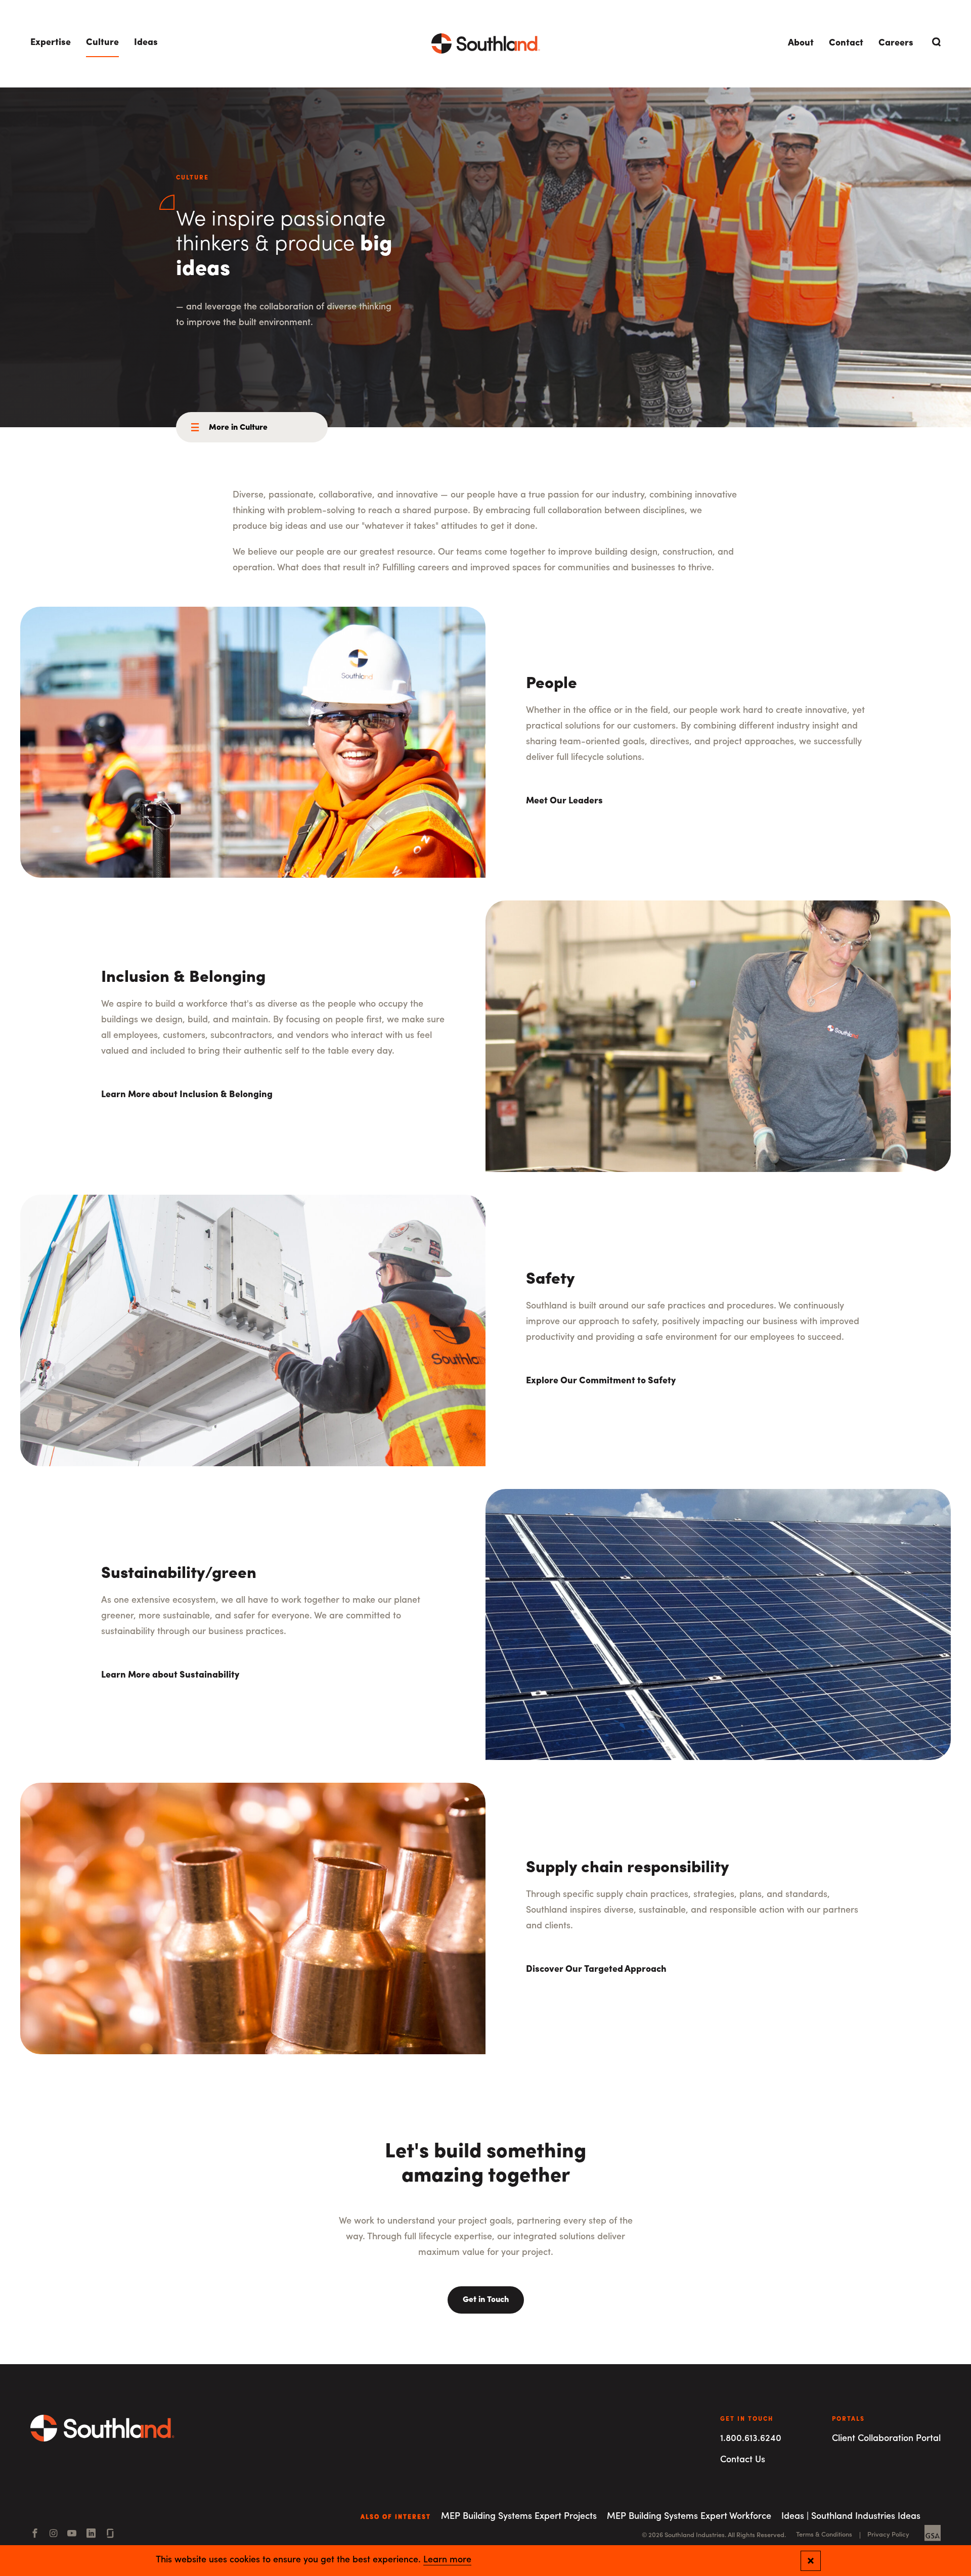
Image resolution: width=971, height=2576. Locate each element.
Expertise (51, 43)
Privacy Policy (888, 2535)
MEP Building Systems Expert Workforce (689, 2517)
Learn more (447, 2560)
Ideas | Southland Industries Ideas (851, 2517)
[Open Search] (935, 42)
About (801, 43)
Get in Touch (486, 2300)
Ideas (146, 43)
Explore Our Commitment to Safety (601, 1381)
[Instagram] (53, 2535)
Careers (896, 43)
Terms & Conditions (824, 2535)
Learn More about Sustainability (170, 1676)
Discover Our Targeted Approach (596, 1970)
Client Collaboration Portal (886, 2439)
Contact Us (743, 2460)
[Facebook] (35, 2535)
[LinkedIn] (91, 2535)
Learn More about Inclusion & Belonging (187, 1095)
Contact (846, 43)
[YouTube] (72, 2535)
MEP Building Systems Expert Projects (519, 2517)
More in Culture (238, 428)
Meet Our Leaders (564, 801)
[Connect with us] (110, 2535)
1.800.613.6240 (751, 2439)
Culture (102, 43)
